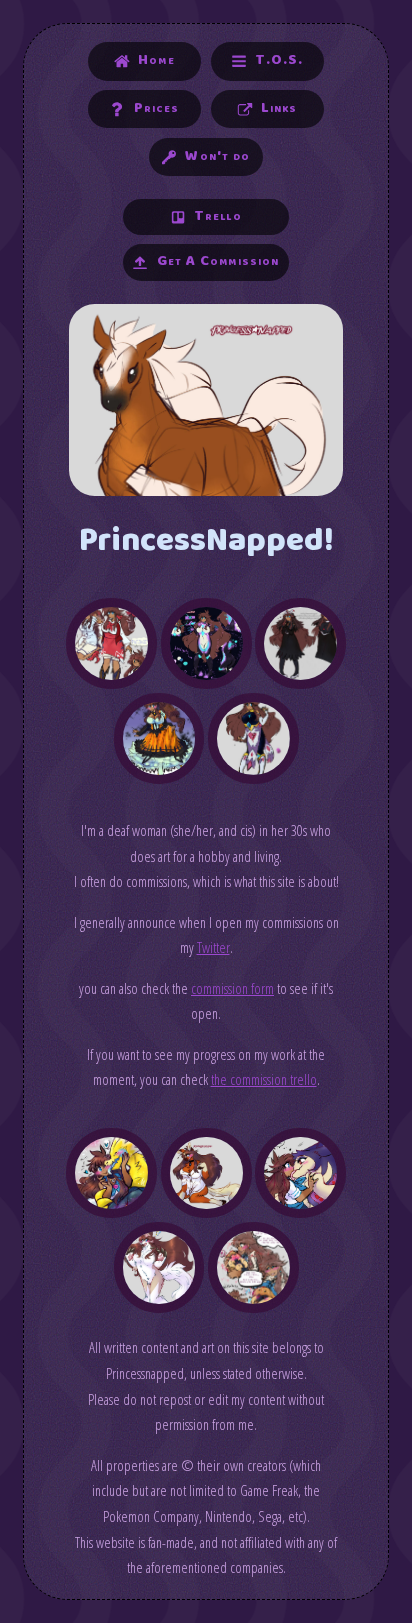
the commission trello (264, 1079)
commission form (232, 988)
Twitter (213, 947)
